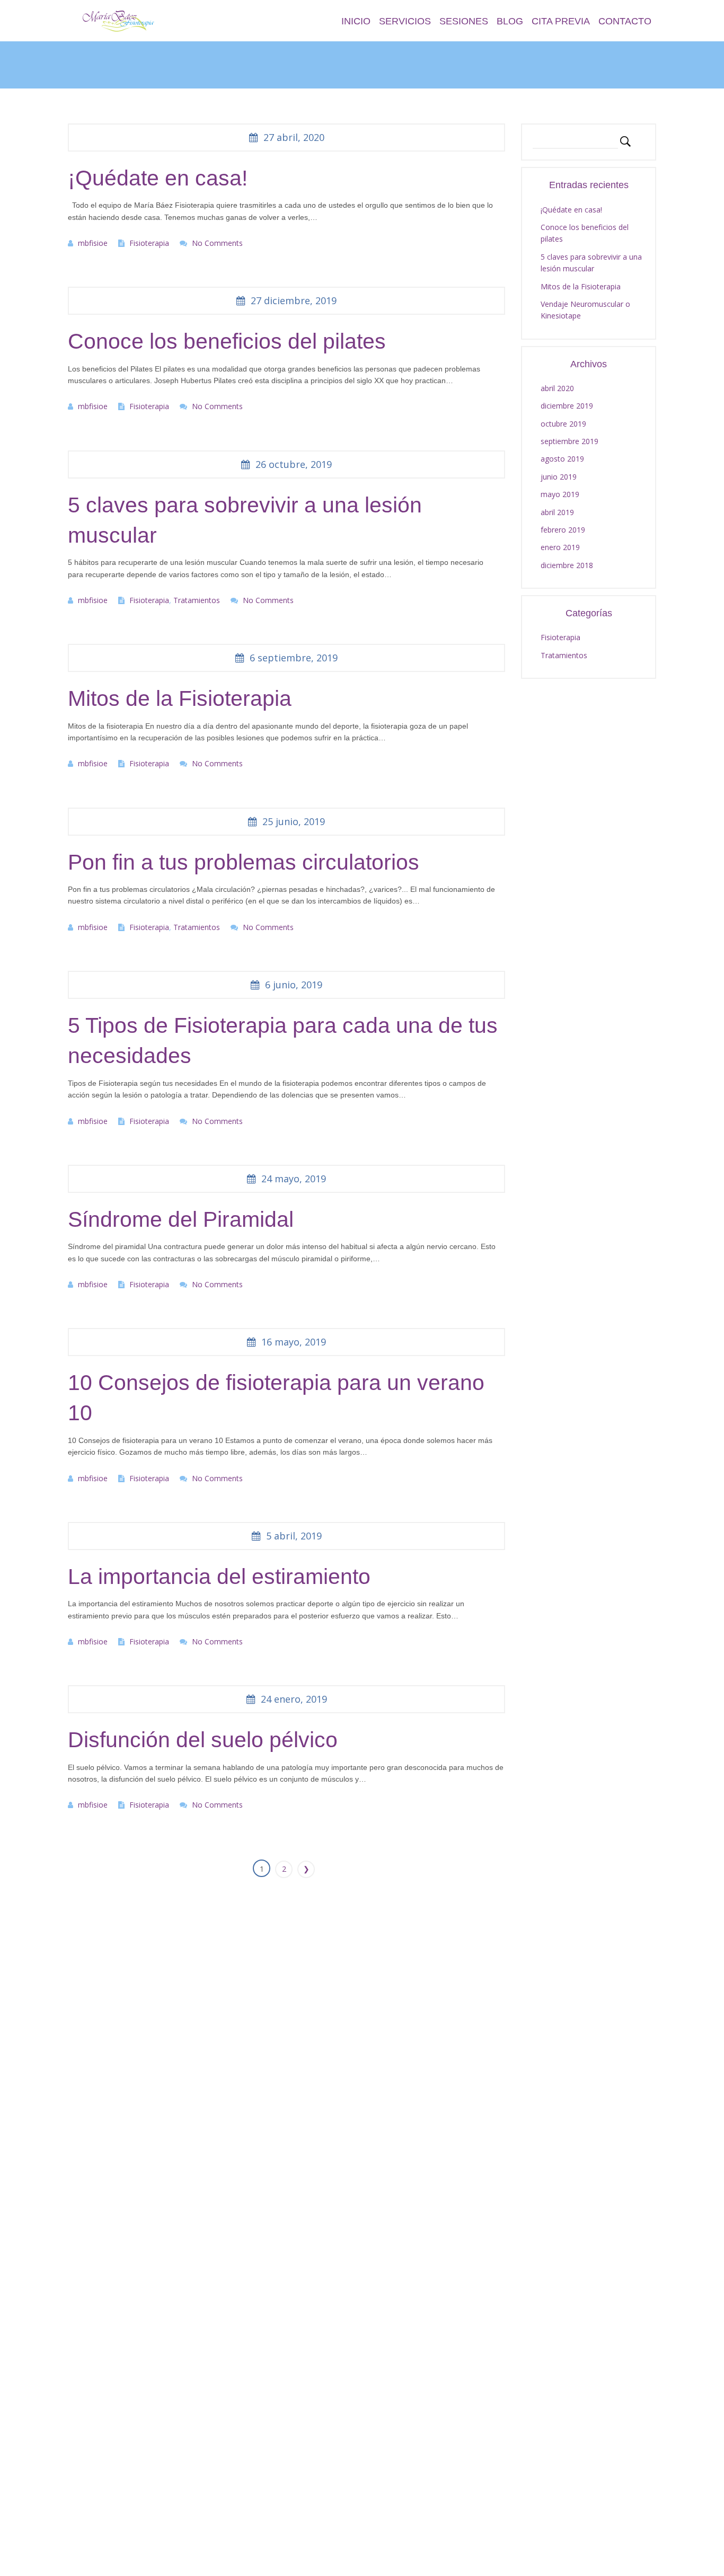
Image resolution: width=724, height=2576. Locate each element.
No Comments (217, 243)
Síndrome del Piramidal (181, 1219)
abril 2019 (557, 512)
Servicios (405, 21)
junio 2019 (559, 477)
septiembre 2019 (570, 441)
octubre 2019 (563, 424)
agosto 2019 (562, 459)
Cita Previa (561, 21)
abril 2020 (557, 388)
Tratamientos (197, 600)
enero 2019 (560, 547)
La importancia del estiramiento (219, 1577)
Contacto (625, 21)
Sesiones (464, 21)
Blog (510, 21)
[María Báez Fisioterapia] (121, 20)
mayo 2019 (560, 494)
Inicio (356, 21)
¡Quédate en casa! (158, 178)
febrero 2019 (563, 530)
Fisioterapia (149, 243)
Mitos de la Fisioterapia (180, 698)
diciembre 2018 (567, 565)
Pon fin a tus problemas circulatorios (244, 862)
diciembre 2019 (567, 406)
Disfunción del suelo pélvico (203, 1740)
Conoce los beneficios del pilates (227, 341)
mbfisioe (93, 243)
